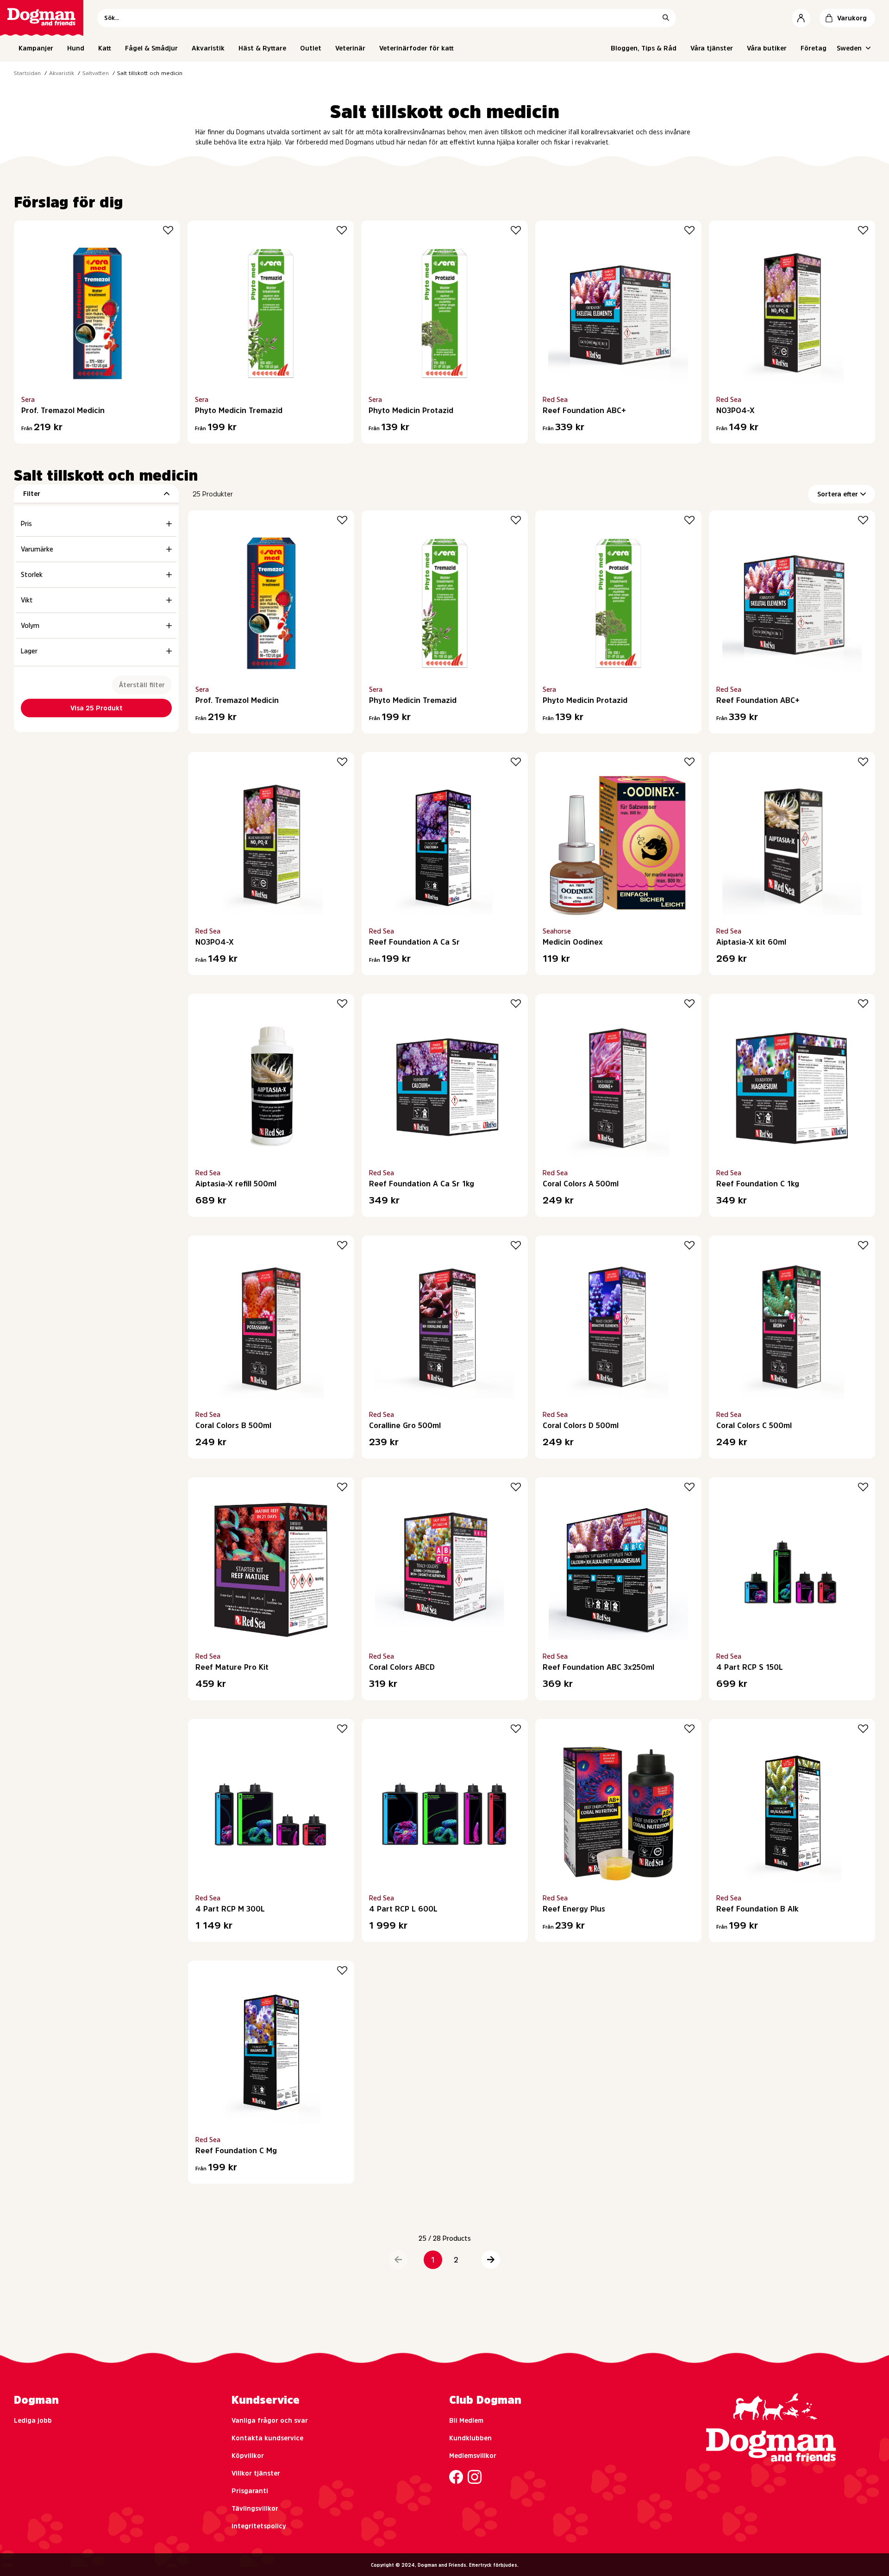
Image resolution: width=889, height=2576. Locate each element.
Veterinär (350, 48)
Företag (814, 48)
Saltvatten (96, 73)
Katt (105, 48)
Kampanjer (36, 48)
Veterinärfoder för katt (416, 48)
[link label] (42, 18)
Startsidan (27, 73)
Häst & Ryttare (262, 48)
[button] (398, 2260)
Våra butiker (767, 48)
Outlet (311, 48)
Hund (76, 48)
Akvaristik (208, 48)
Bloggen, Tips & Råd (644, 48)
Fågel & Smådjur (151, 48)
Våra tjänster (712, 48)
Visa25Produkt (97, 708)
